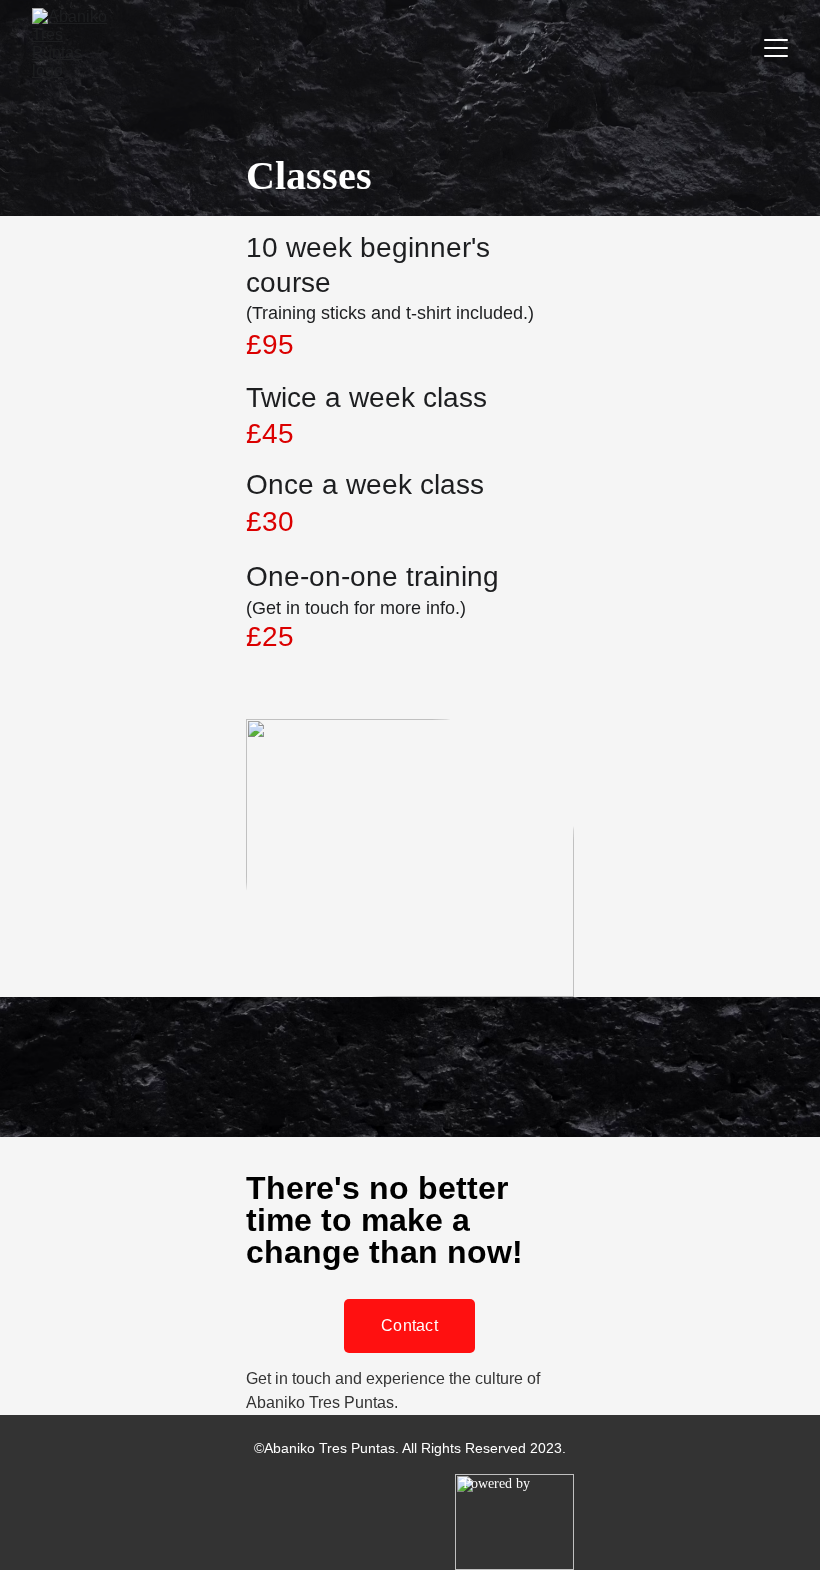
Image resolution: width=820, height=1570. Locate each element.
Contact (409, 1325)
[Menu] (776, 48)
